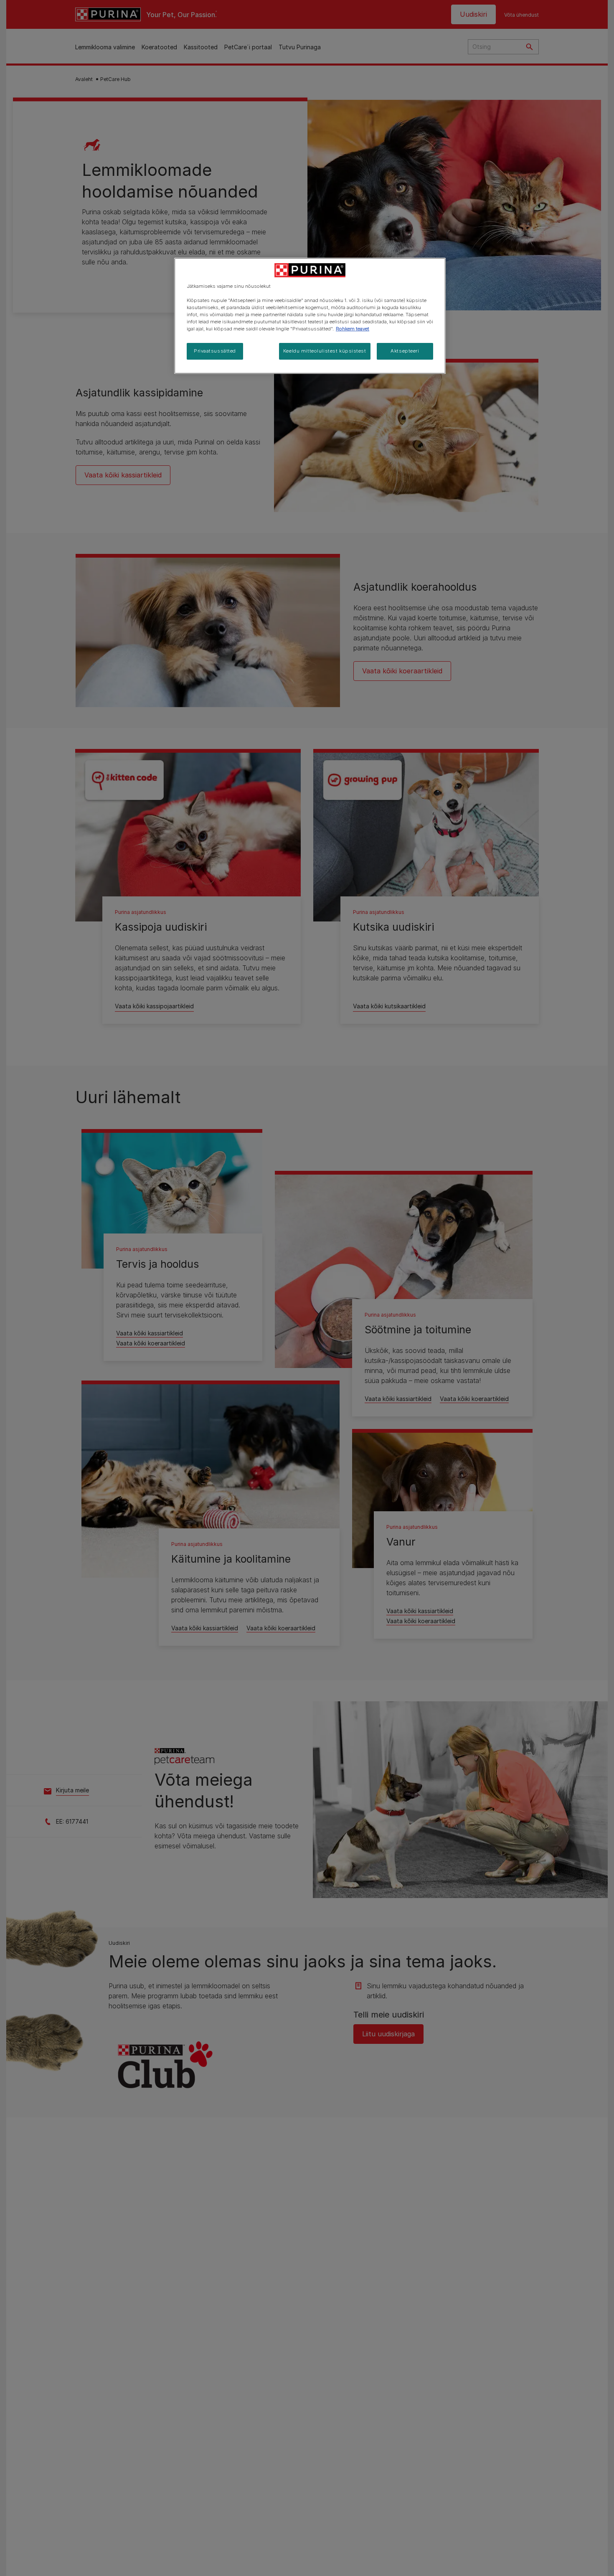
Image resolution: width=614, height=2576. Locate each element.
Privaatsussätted (215, 351)
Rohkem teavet (353, 329)
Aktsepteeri (405, 351)
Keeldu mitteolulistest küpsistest (325, 351)
